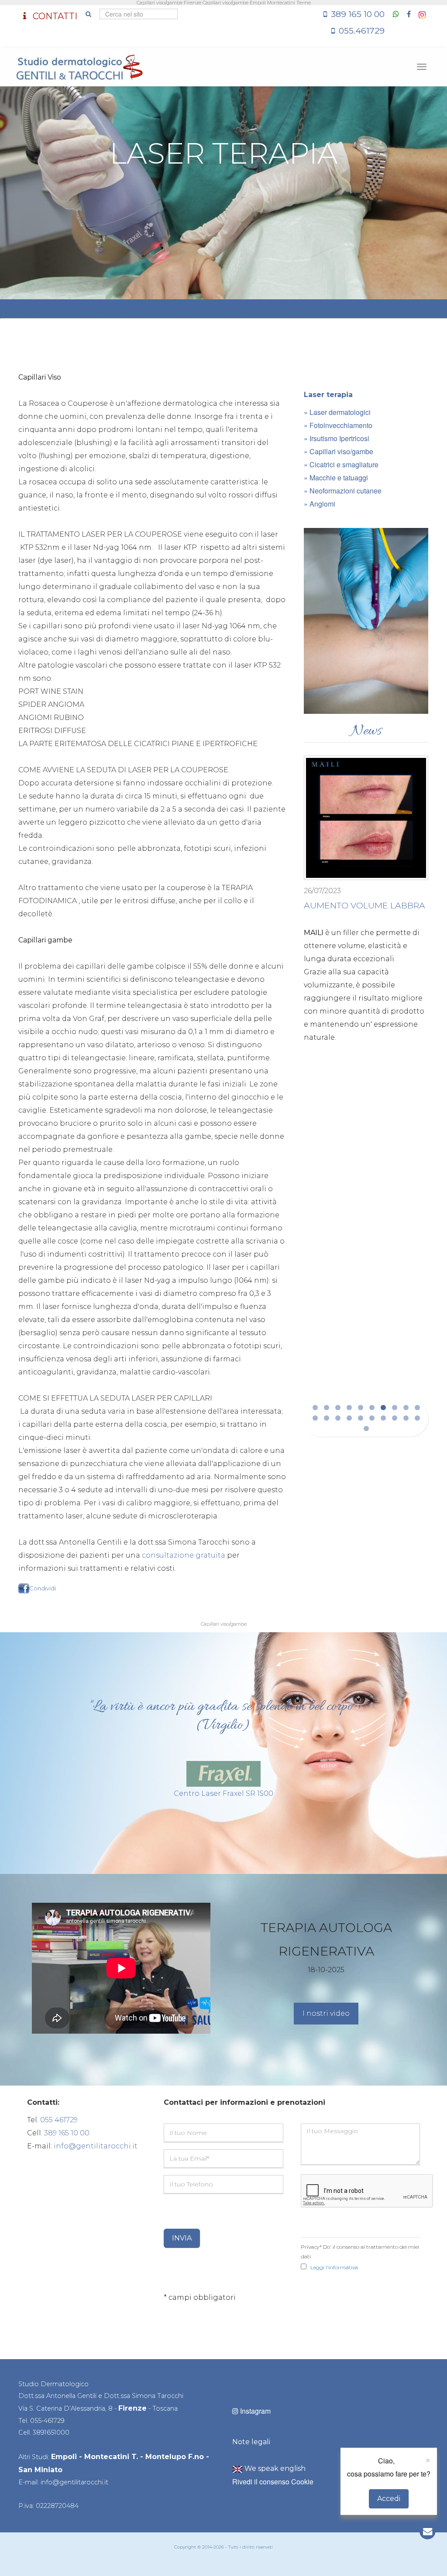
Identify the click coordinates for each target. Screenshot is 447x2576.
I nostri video (326, 2013)
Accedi (389, 2499)
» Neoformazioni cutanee (343, 491)
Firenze (132, 2408)
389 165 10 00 (358, 14)
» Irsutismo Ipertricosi (337, 438)
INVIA (182, 2238)
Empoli (64, 2457)
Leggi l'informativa (334, 2267)
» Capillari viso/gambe (339, 451)
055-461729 (47, 2421)
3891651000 (51, 2432)
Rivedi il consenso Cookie (273, 2482)
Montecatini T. (111, 2457)
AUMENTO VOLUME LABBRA (364, 905)
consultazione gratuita (184, 1555)
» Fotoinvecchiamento (338, 425)
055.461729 (362, 31)
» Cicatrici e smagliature (341, 464)
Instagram (254, 2411)
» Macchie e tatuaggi (336, 478)
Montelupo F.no (175, 2457)
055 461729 (59, 2120)
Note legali (251, 2442)
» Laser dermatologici (337, 412)
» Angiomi (320, 504)
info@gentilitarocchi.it (96, 2146)
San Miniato (40, 2470)
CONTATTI (54, 16)
